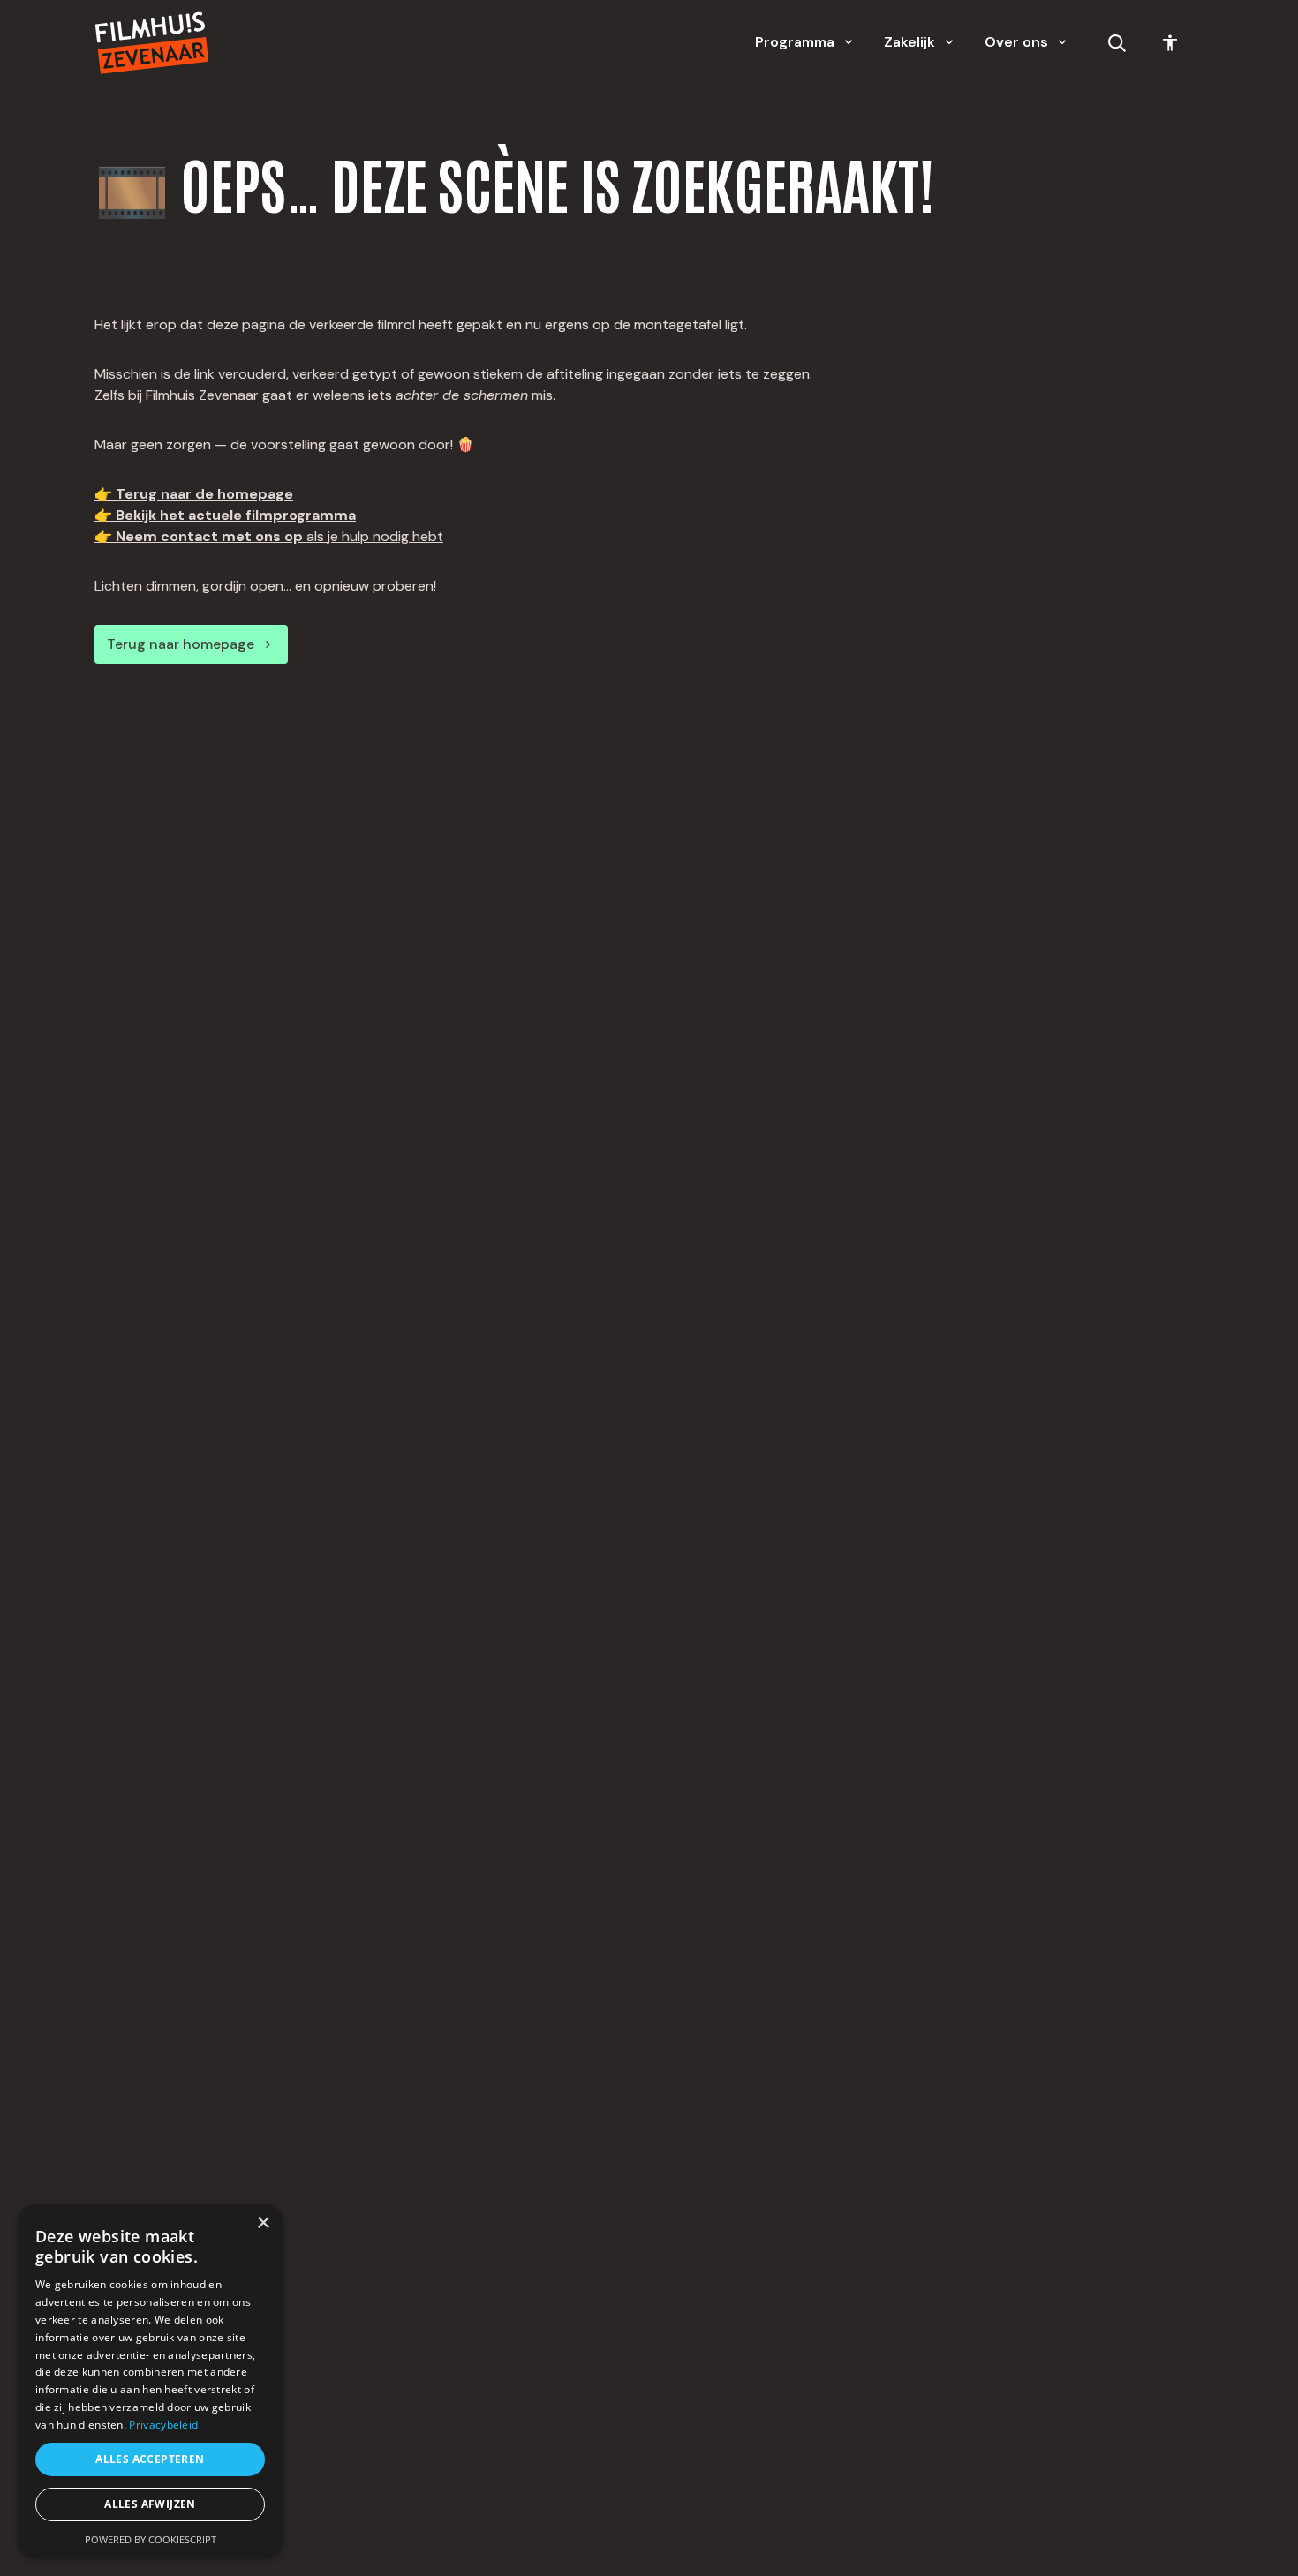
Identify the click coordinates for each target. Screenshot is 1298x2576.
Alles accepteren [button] (150, 2459)
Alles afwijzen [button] (150, 2504)
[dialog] (150, 2381)
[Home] (152, 43)
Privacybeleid (163, 2425)
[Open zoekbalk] (1117, 43)
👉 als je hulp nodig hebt (269, 536)
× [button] (263, 2223)
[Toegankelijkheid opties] (1170, 43)
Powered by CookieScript (151, 2539)
